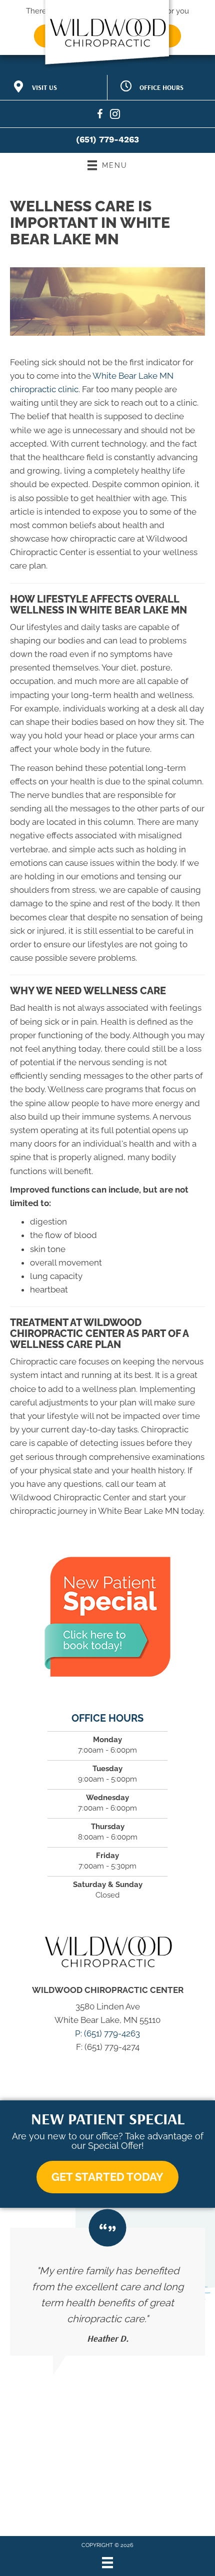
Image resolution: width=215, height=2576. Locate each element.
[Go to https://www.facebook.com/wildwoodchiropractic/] (100, 116)
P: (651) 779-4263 (107, 2033)
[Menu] (107, 2563)
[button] (107, 2177)
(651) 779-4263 (107, 139)
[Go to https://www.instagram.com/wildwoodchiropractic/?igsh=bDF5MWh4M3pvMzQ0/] (115, 116)
